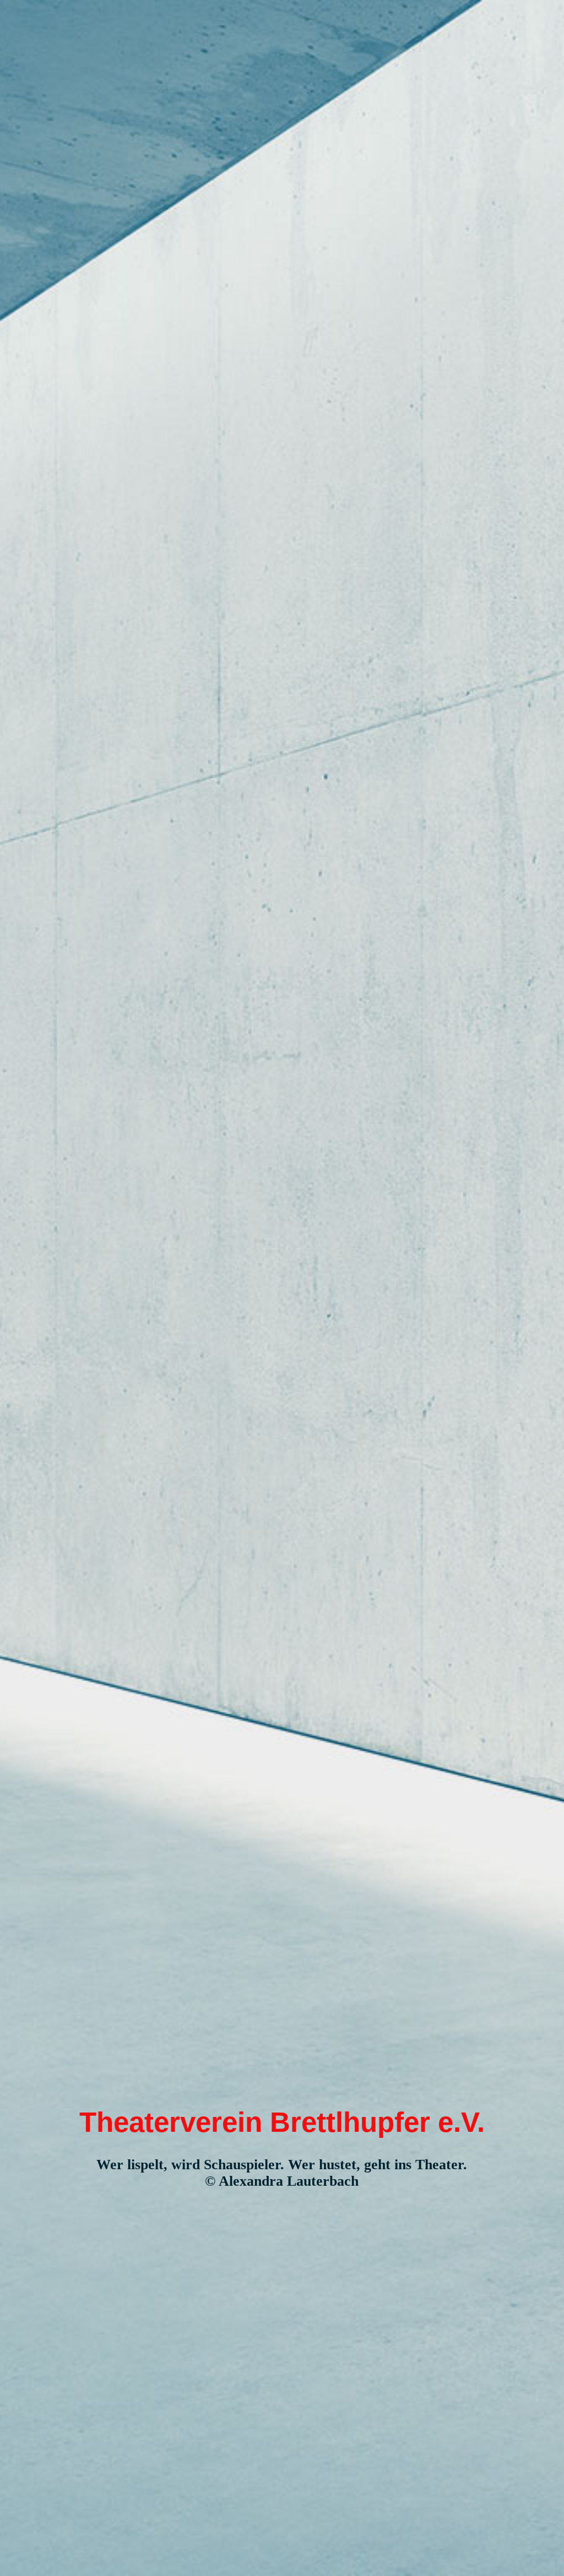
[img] (282, 1288)
